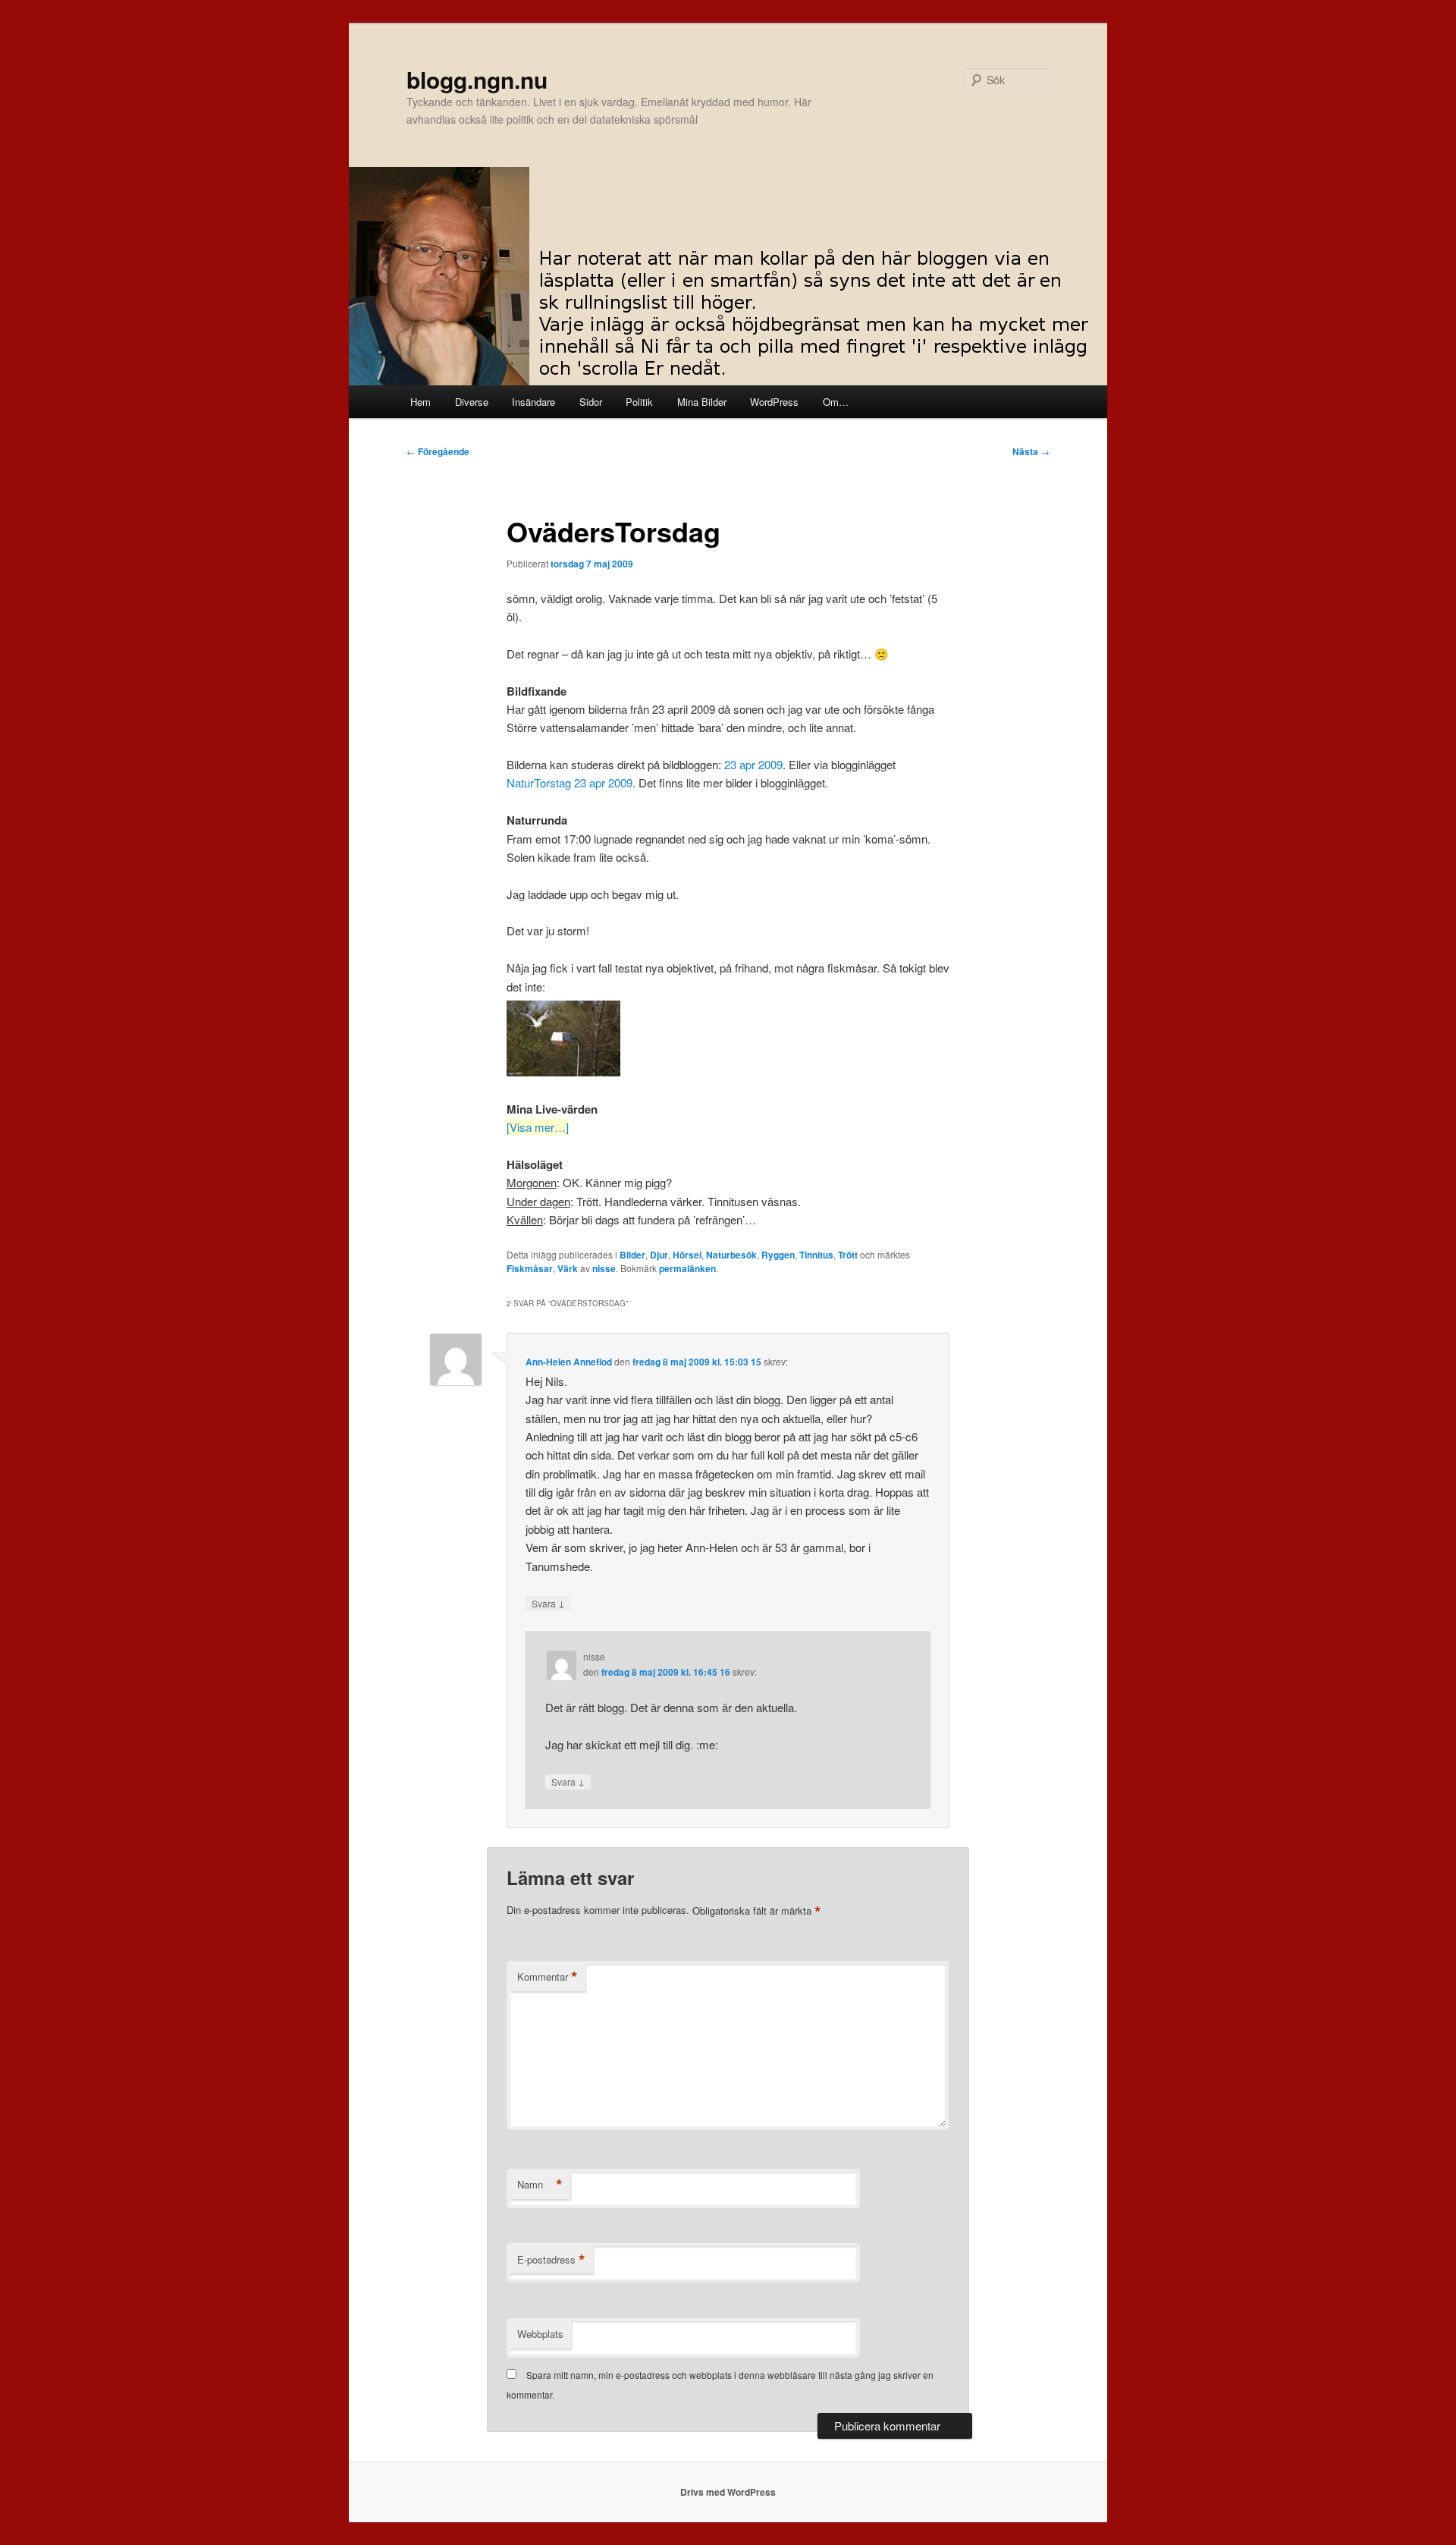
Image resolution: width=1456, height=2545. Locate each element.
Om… (836, 402)
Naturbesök (731, 1255)
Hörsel (687, 1255)
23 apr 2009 (753, 764)
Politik (639, 402)
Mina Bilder (702, 402)
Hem (420, 402)
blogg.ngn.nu (477, 79)
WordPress (774, 402)
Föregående (438, 451)
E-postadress (551, 2260)
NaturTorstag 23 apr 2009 (570, 782)
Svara (548, 1603)
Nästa (1031, 451)
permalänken (687, 1268)
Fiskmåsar (530, 1268)
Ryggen (778, 1255)
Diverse (472, 402)
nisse (604, 1268)
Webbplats (540, 2334)
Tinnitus (816, 1255)
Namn (540, 2185)
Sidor (591, 402)
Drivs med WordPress (728, 2492)
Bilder (632, 1255)
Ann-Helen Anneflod (569, 1362)
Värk (568, 1268)
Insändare (533, 402)
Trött (848, 1255)
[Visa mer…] (538, 1127)
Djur (659, 1255)
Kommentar (548, 1977)
